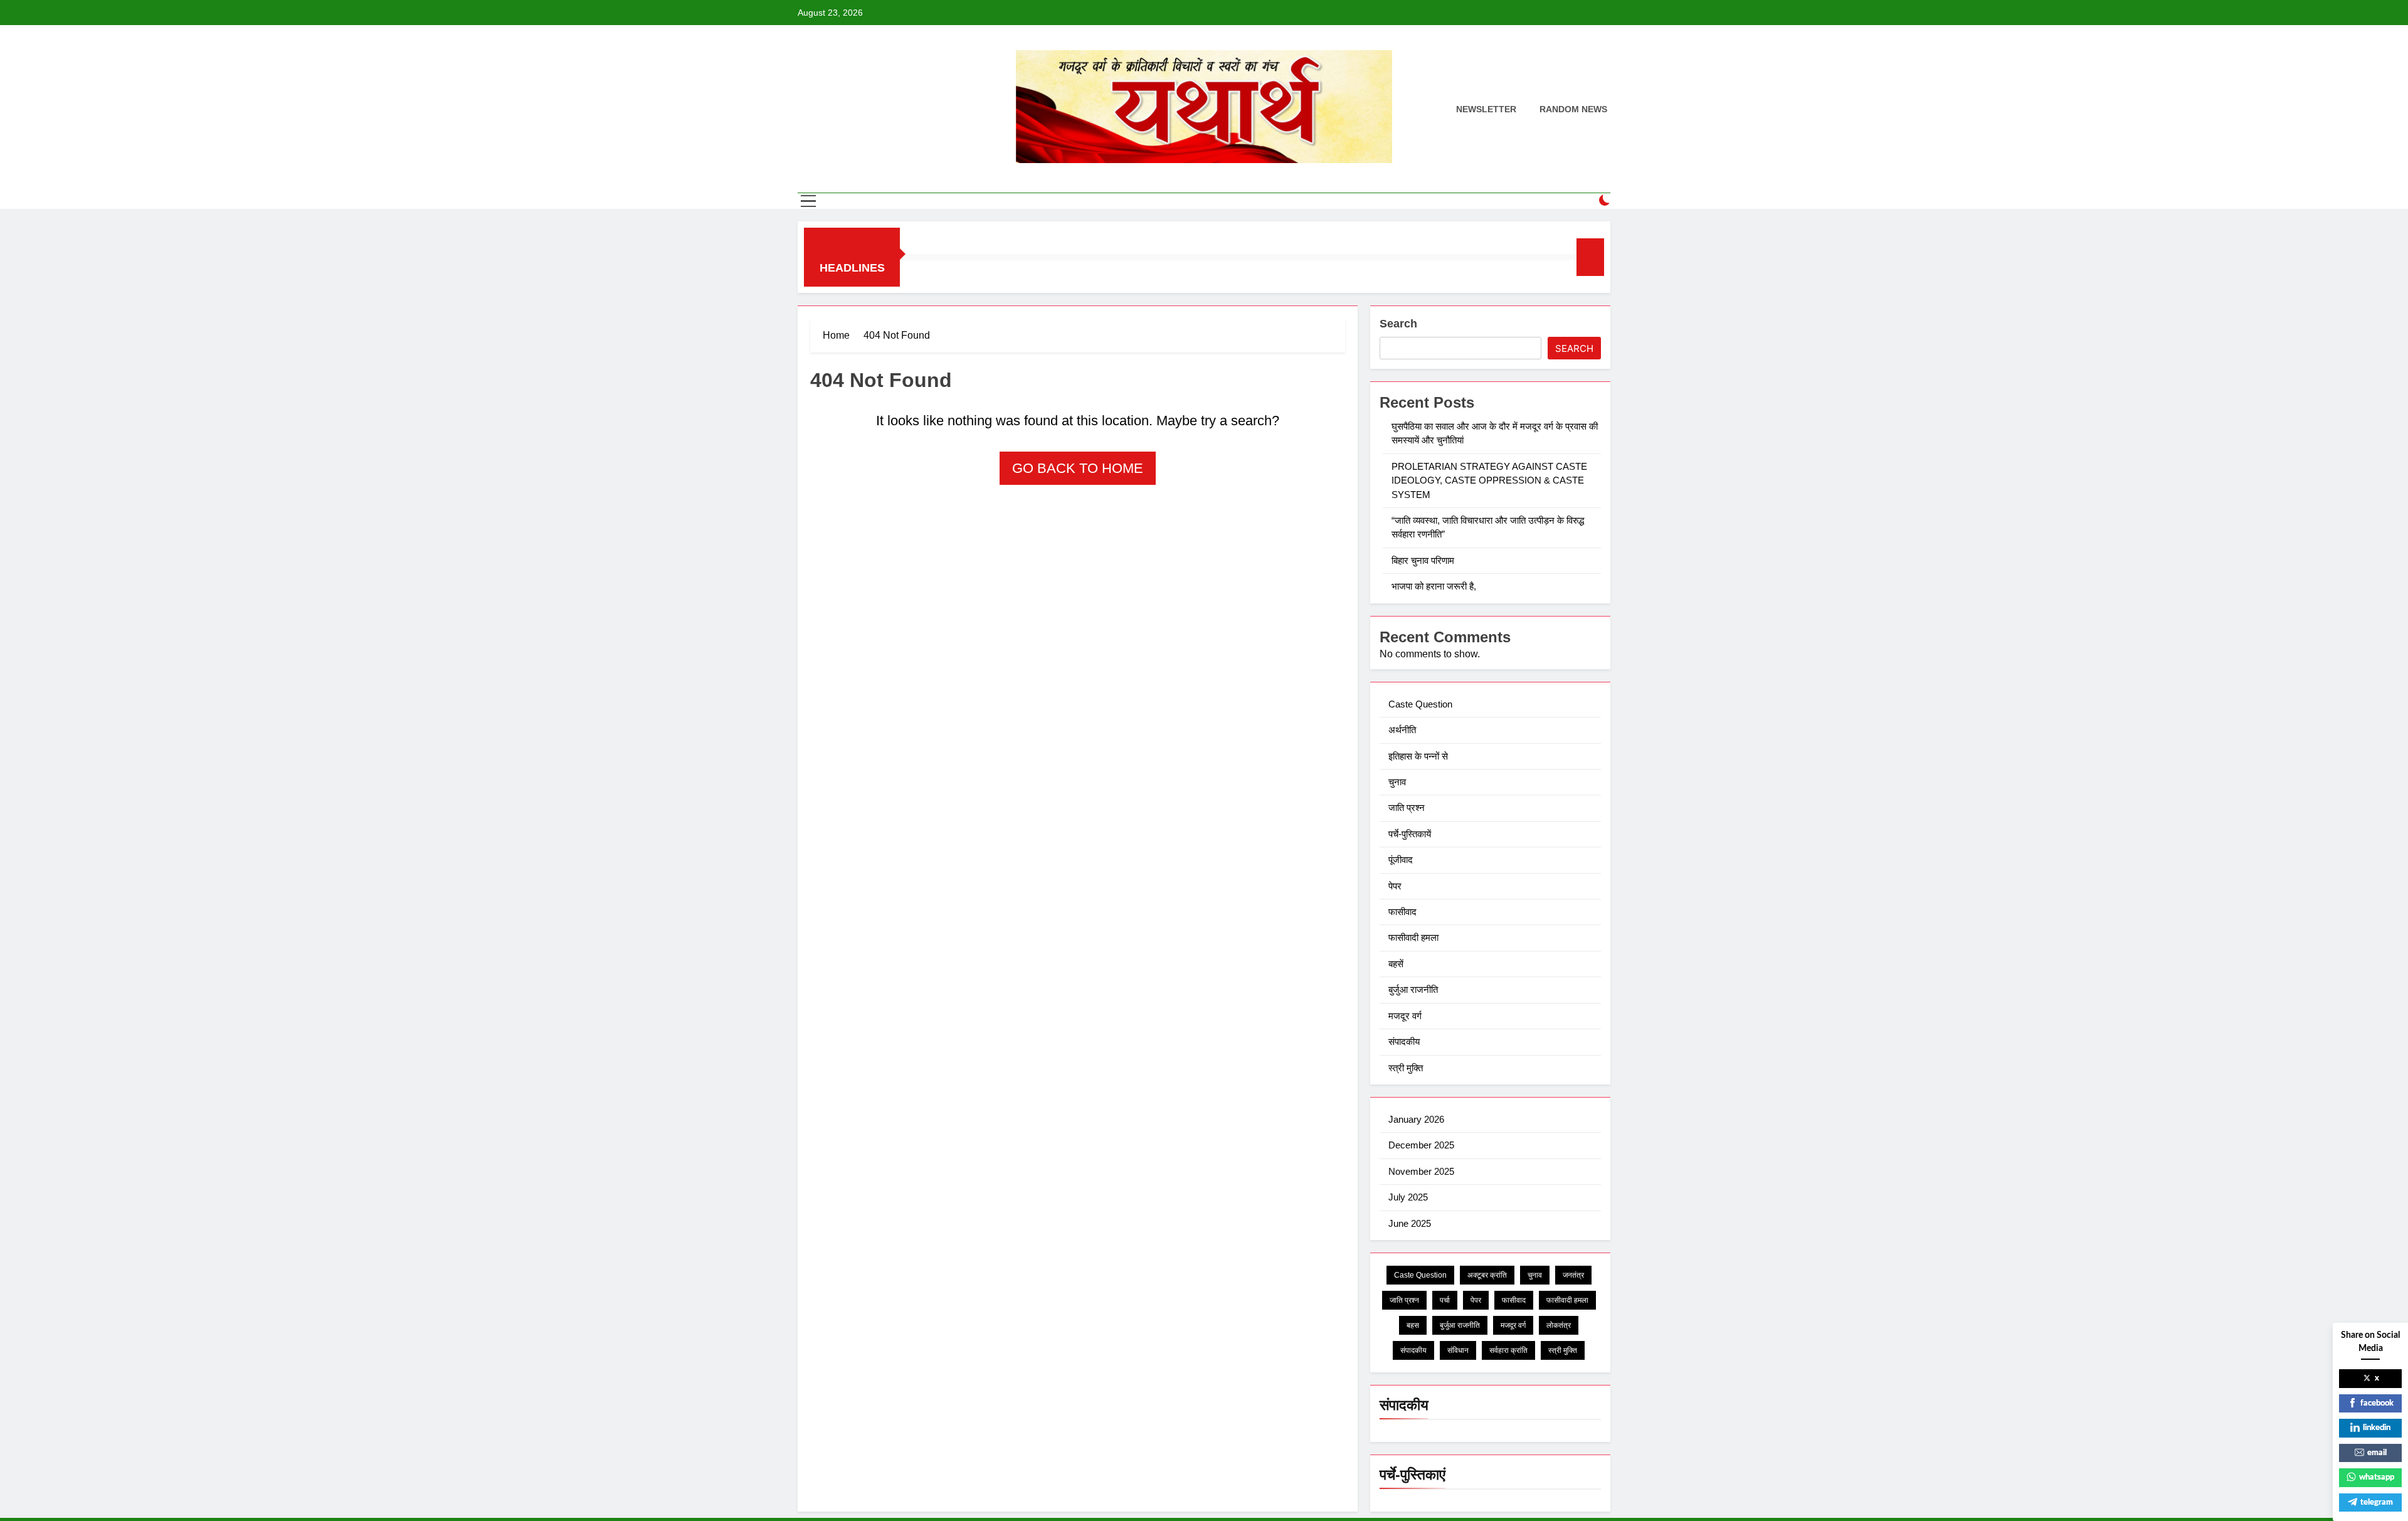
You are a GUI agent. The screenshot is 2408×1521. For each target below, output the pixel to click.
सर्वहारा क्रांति (1508, 1350)
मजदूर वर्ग (1405, 1016)
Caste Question (1420, 704)
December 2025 (1421, 1145)
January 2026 (1416, 1119)
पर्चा (1445, 1300)
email (2377, 1453)
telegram (2377, 1502)
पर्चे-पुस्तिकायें (1410, 834)
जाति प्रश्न (1407, 808)
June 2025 (1410, 1223)
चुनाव (1397, 782)
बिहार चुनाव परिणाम (1424, 560)
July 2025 (1408, 1197)
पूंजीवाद (1401, 860)
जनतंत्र (1573, 1275)
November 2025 (1421, 1171)
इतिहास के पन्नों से (1418, 756)
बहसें (1396, 964)
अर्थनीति (1402, 730)
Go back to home (1078, 468)
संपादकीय (1404, 1041)
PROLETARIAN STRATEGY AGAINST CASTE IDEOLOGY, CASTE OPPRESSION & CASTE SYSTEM (1489, 480)
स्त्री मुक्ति (1406, 1068)
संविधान (1458, 1350)
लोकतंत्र (1559, 1325)
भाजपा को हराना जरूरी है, (1435, 586)
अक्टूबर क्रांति (1487, 1275)
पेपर (1395, 886)
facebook (2377, 1403)
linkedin (2377, 1428)
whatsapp (2377, 1477)
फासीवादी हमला (1413, 937)
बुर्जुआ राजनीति (1413, 989)
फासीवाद (1402, 912)
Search (1398, 324)
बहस (1413, 1325)
